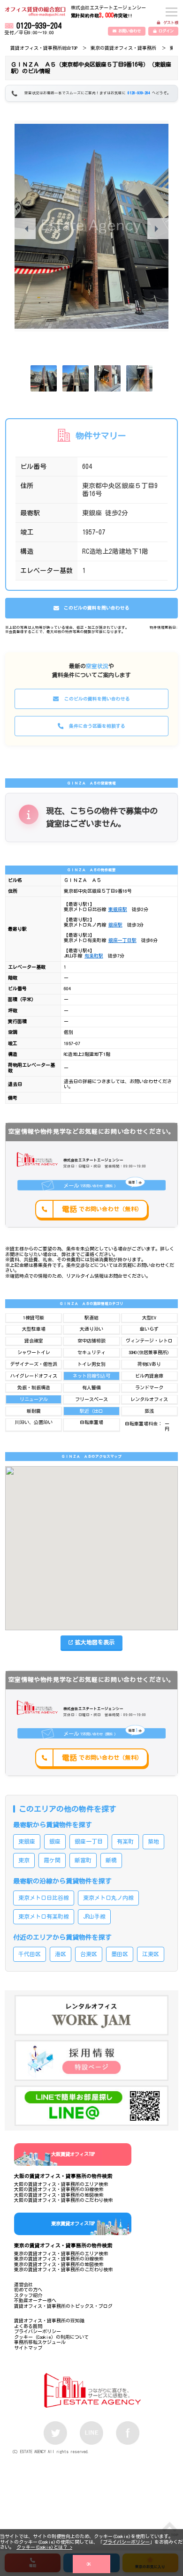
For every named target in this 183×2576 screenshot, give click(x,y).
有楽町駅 (94, 956)
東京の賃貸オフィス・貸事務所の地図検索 (59, 2264)
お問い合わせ (130, 31)
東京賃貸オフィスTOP (73, 2223)
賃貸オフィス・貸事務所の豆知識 (49, 2320)
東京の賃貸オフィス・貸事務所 (123, 48)
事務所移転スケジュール (40, 2342)
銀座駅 (115, 925)
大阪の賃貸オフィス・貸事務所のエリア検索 (61, 2184)
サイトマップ (28, 2348)
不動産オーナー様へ (35, 2300)
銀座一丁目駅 (122, 940)
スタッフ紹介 (28, 2295)
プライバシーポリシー (126, 2542)
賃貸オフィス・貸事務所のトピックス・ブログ (63, 2306)
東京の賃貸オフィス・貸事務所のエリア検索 (61, 2253)
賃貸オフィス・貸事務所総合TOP (44, 48)
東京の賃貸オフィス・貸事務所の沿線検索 (59, 2259)
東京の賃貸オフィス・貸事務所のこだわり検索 (63, 2269)
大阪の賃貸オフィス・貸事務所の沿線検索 (59, 2189)
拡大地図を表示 (95, 1642)
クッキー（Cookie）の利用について (51, 2337)
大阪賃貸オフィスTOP (73, 2154)
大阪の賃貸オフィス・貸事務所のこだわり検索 (63, 2200)
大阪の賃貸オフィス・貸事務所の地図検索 (59, 2195)
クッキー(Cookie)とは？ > (44, 2547)
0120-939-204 (39, 26)
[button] (158, 229)
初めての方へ (28, 2290)
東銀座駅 (118, 909)
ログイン (166, 31)
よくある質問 (28, 2326)
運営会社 (23, 2284)
